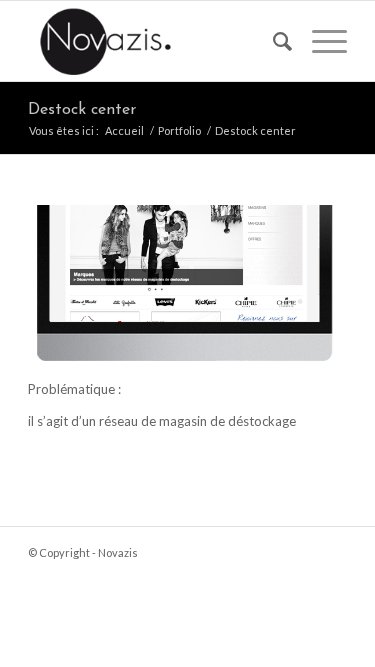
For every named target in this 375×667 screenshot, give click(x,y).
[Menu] (319, 41)
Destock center (82, 110)
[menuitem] (272, 41)
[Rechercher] (272, 41)
